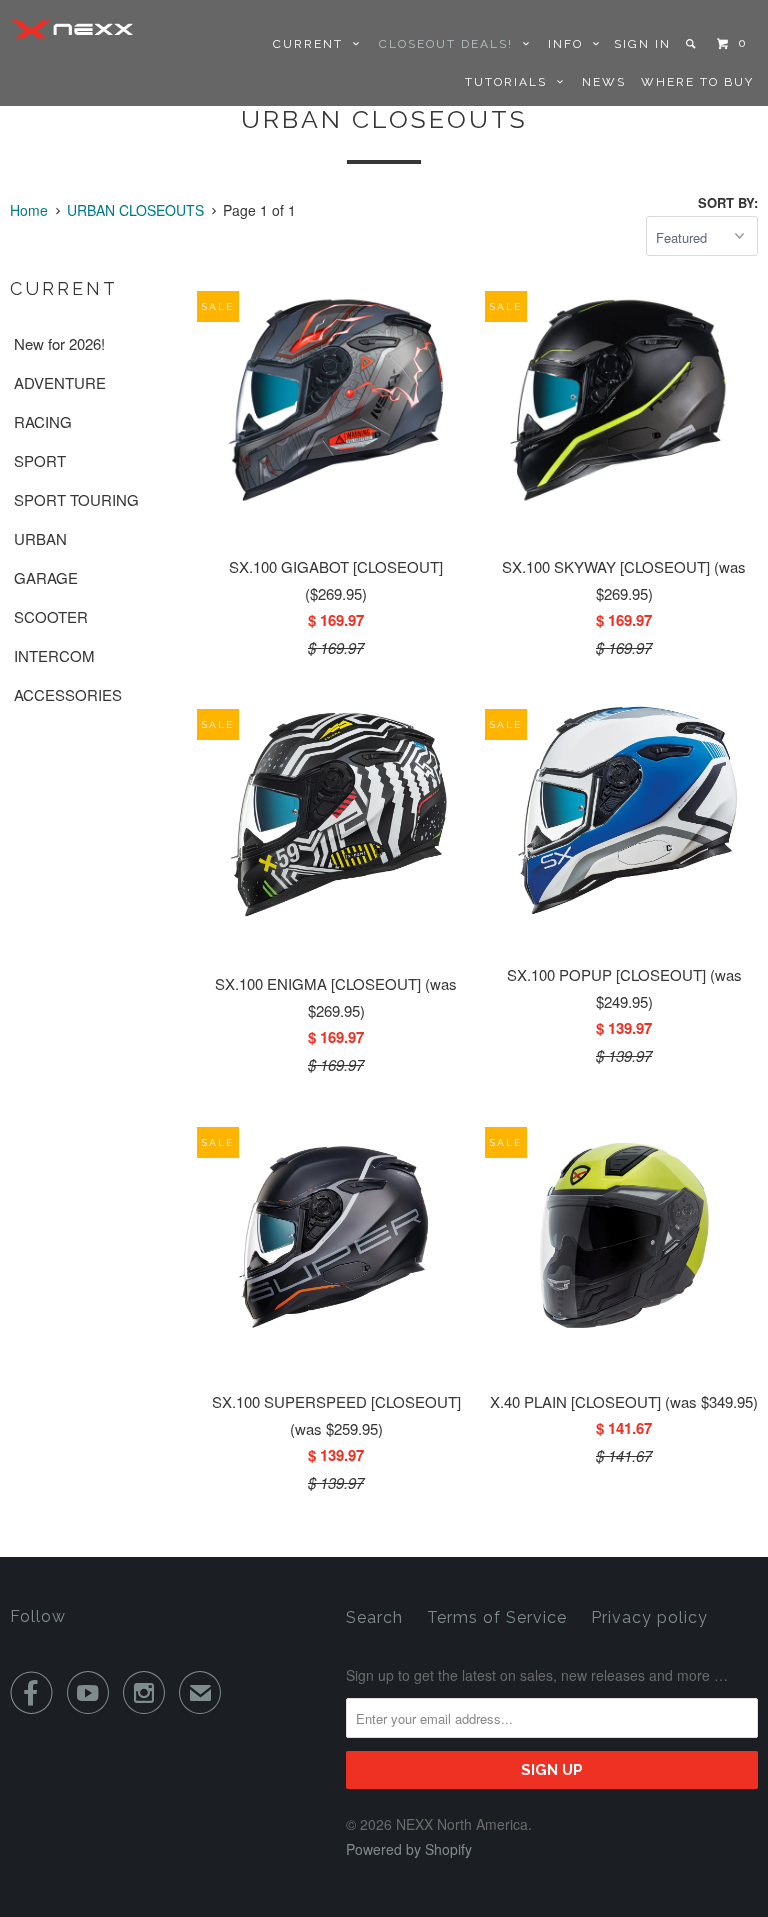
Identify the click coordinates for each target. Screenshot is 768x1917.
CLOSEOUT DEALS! (451, 44)
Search (374, 1617)
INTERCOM (54, 655)
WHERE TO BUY (697, 82)
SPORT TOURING (76, 499)
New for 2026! (59, 343)
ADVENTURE (60, 382)
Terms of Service (497, 1617)
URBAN (40, 538)
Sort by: (728, 202)
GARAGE (46, 577)
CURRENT (313, 44)
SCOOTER (51, 616)
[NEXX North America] (72, 29)
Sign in (642, 44)
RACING (43, 421)
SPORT (40, 460)
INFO (570, 44)
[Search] (692, 44)
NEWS (604, 82)
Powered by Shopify (409, 1849)
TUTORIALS (511, 82)
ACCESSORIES (68, 694)
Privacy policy (649, 1617)
